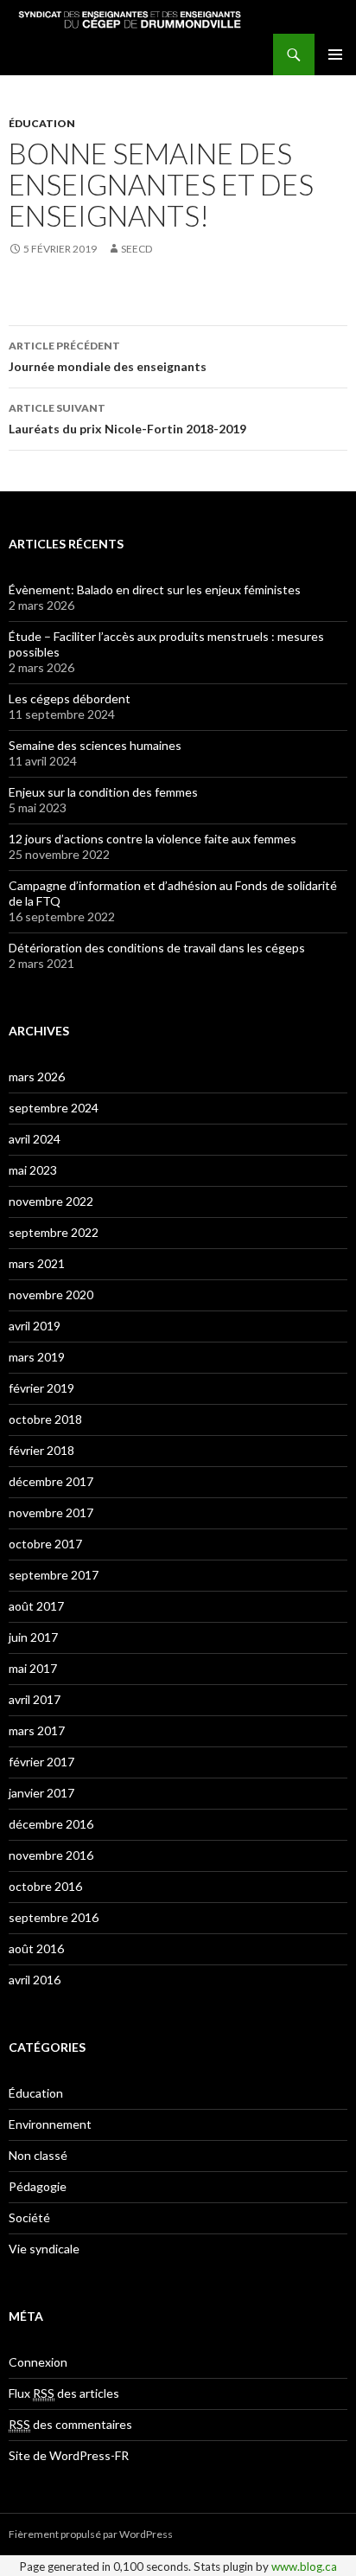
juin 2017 (33, 1637)
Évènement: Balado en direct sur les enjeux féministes (155, 590)
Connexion (38, 2362)
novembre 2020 (51, 1294)
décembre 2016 (51, 1824)
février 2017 (41, 1762)
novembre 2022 (51, 1201)
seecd (137, 249)
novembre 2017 (51, 1512)
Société (29, 2217)
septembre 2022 (54, 1232)
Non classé (38, 2155)
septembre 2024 (54, 1108)
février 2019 (41, 1388)
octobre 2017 (45, 1544)
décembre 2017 (51, 1481)
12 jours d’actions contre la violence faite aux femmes (153, 839)
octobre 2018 (45, 1419)
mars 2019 (37, 1357)
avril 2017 (35, 1699)
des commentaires (70, 2424)
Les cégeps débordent (70, 698)
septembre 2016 (54, 1917)
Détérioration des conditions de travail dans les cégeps (157, 948)
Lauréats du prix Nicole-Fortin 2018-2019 (127, 419)
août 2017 (36, 1606)
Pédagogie (38, 2186)
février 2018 (41, 1450)
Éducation (42, 123)
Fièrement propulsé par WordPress (91, 2534)
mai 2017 (33, 1668)
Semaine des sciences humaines (95, 745)
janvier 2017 (41, 1793)
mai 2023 (33, 1170)
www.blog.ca (304, 2566)
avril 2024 (35, 1139)
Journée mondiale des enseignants (108, 356)
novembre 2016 (51, 1855)
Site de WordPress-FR (69, 2455)
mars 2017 (37, 1730)
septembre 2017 (54, 1575)
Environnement (50, 2124)
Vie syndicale (44, 2249)
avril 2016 (35, 1980)
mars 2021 (37, 1263)
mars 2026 (37, 1077)
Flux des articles (64, 2393)
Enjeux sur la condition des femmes (103, 792)
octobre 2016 (45, 1886)
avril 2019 (35, 1326)
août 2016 (36, 1948)
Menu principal (335, 54)
